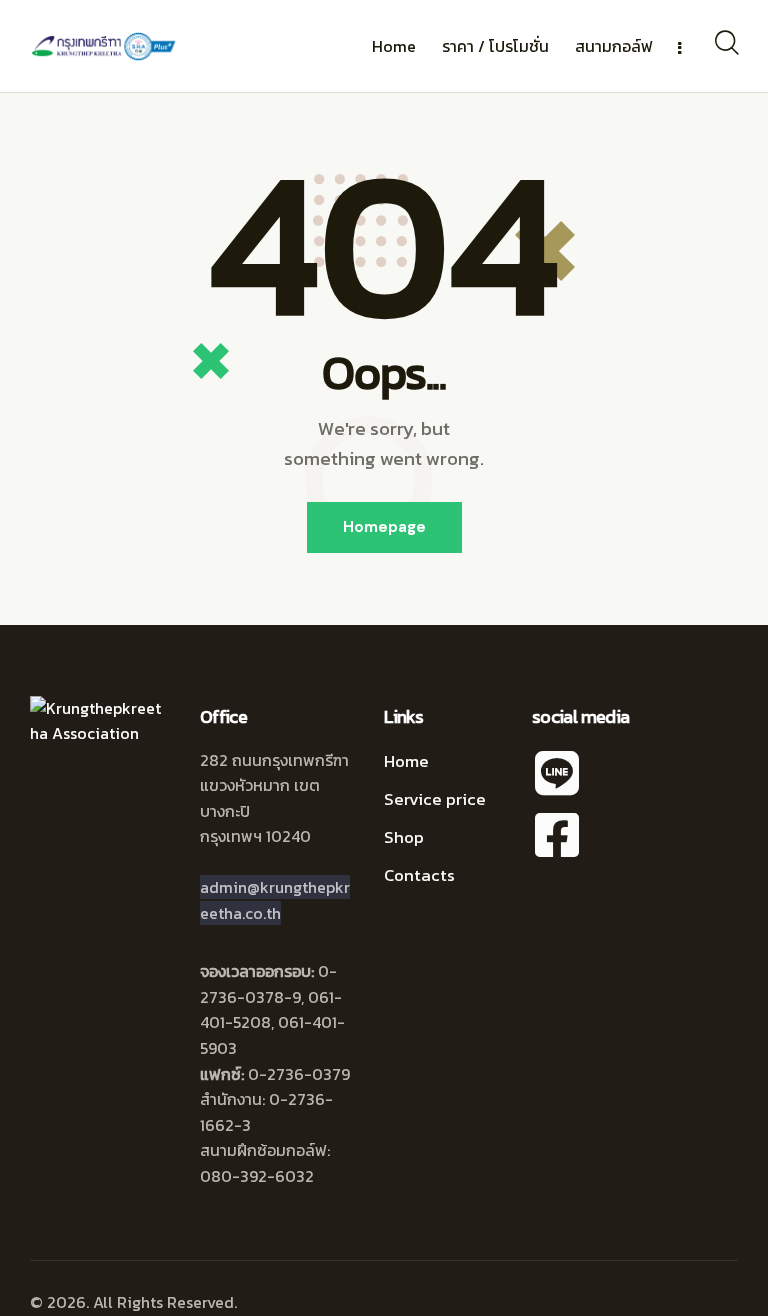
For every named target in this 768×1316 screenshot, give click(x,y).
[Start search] (725, 43)
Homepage (384, 527)
